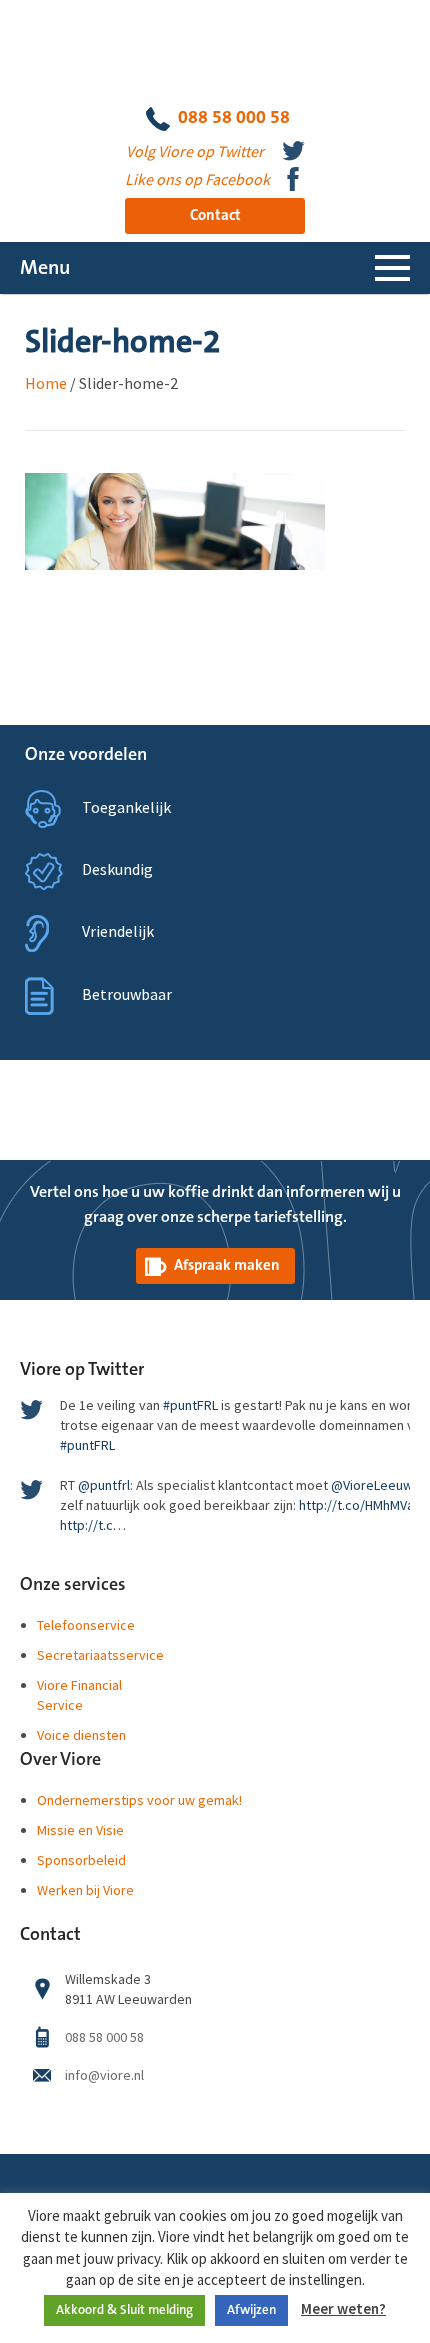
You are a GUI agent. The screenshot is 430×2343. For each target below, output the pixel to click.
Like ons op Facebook (197, 179)
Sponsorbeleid (81, 1860)
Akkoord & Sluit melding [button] (124, 2310)
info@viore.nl (104, 2075)
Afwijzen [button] (251, 2310)
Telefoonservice (86, 1625)
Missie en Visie (80, 1830)
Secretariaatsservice (100, 1655)
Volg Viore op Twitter (195, 151)
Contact (215, 215)
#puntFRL (190, 1405)
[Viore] (215, 51)
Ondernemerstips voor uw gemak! (139, 1800)
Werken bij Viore (85, 1890)
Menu (45, 268)
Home (46, 383)
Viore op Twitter (82, 1370)
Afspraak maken (227, 1265)
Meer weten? (343, 2308)
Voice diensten (81, 1735)
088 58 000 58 (234, 117)
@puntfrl (104, 1485)
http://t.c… (93, 1525)
